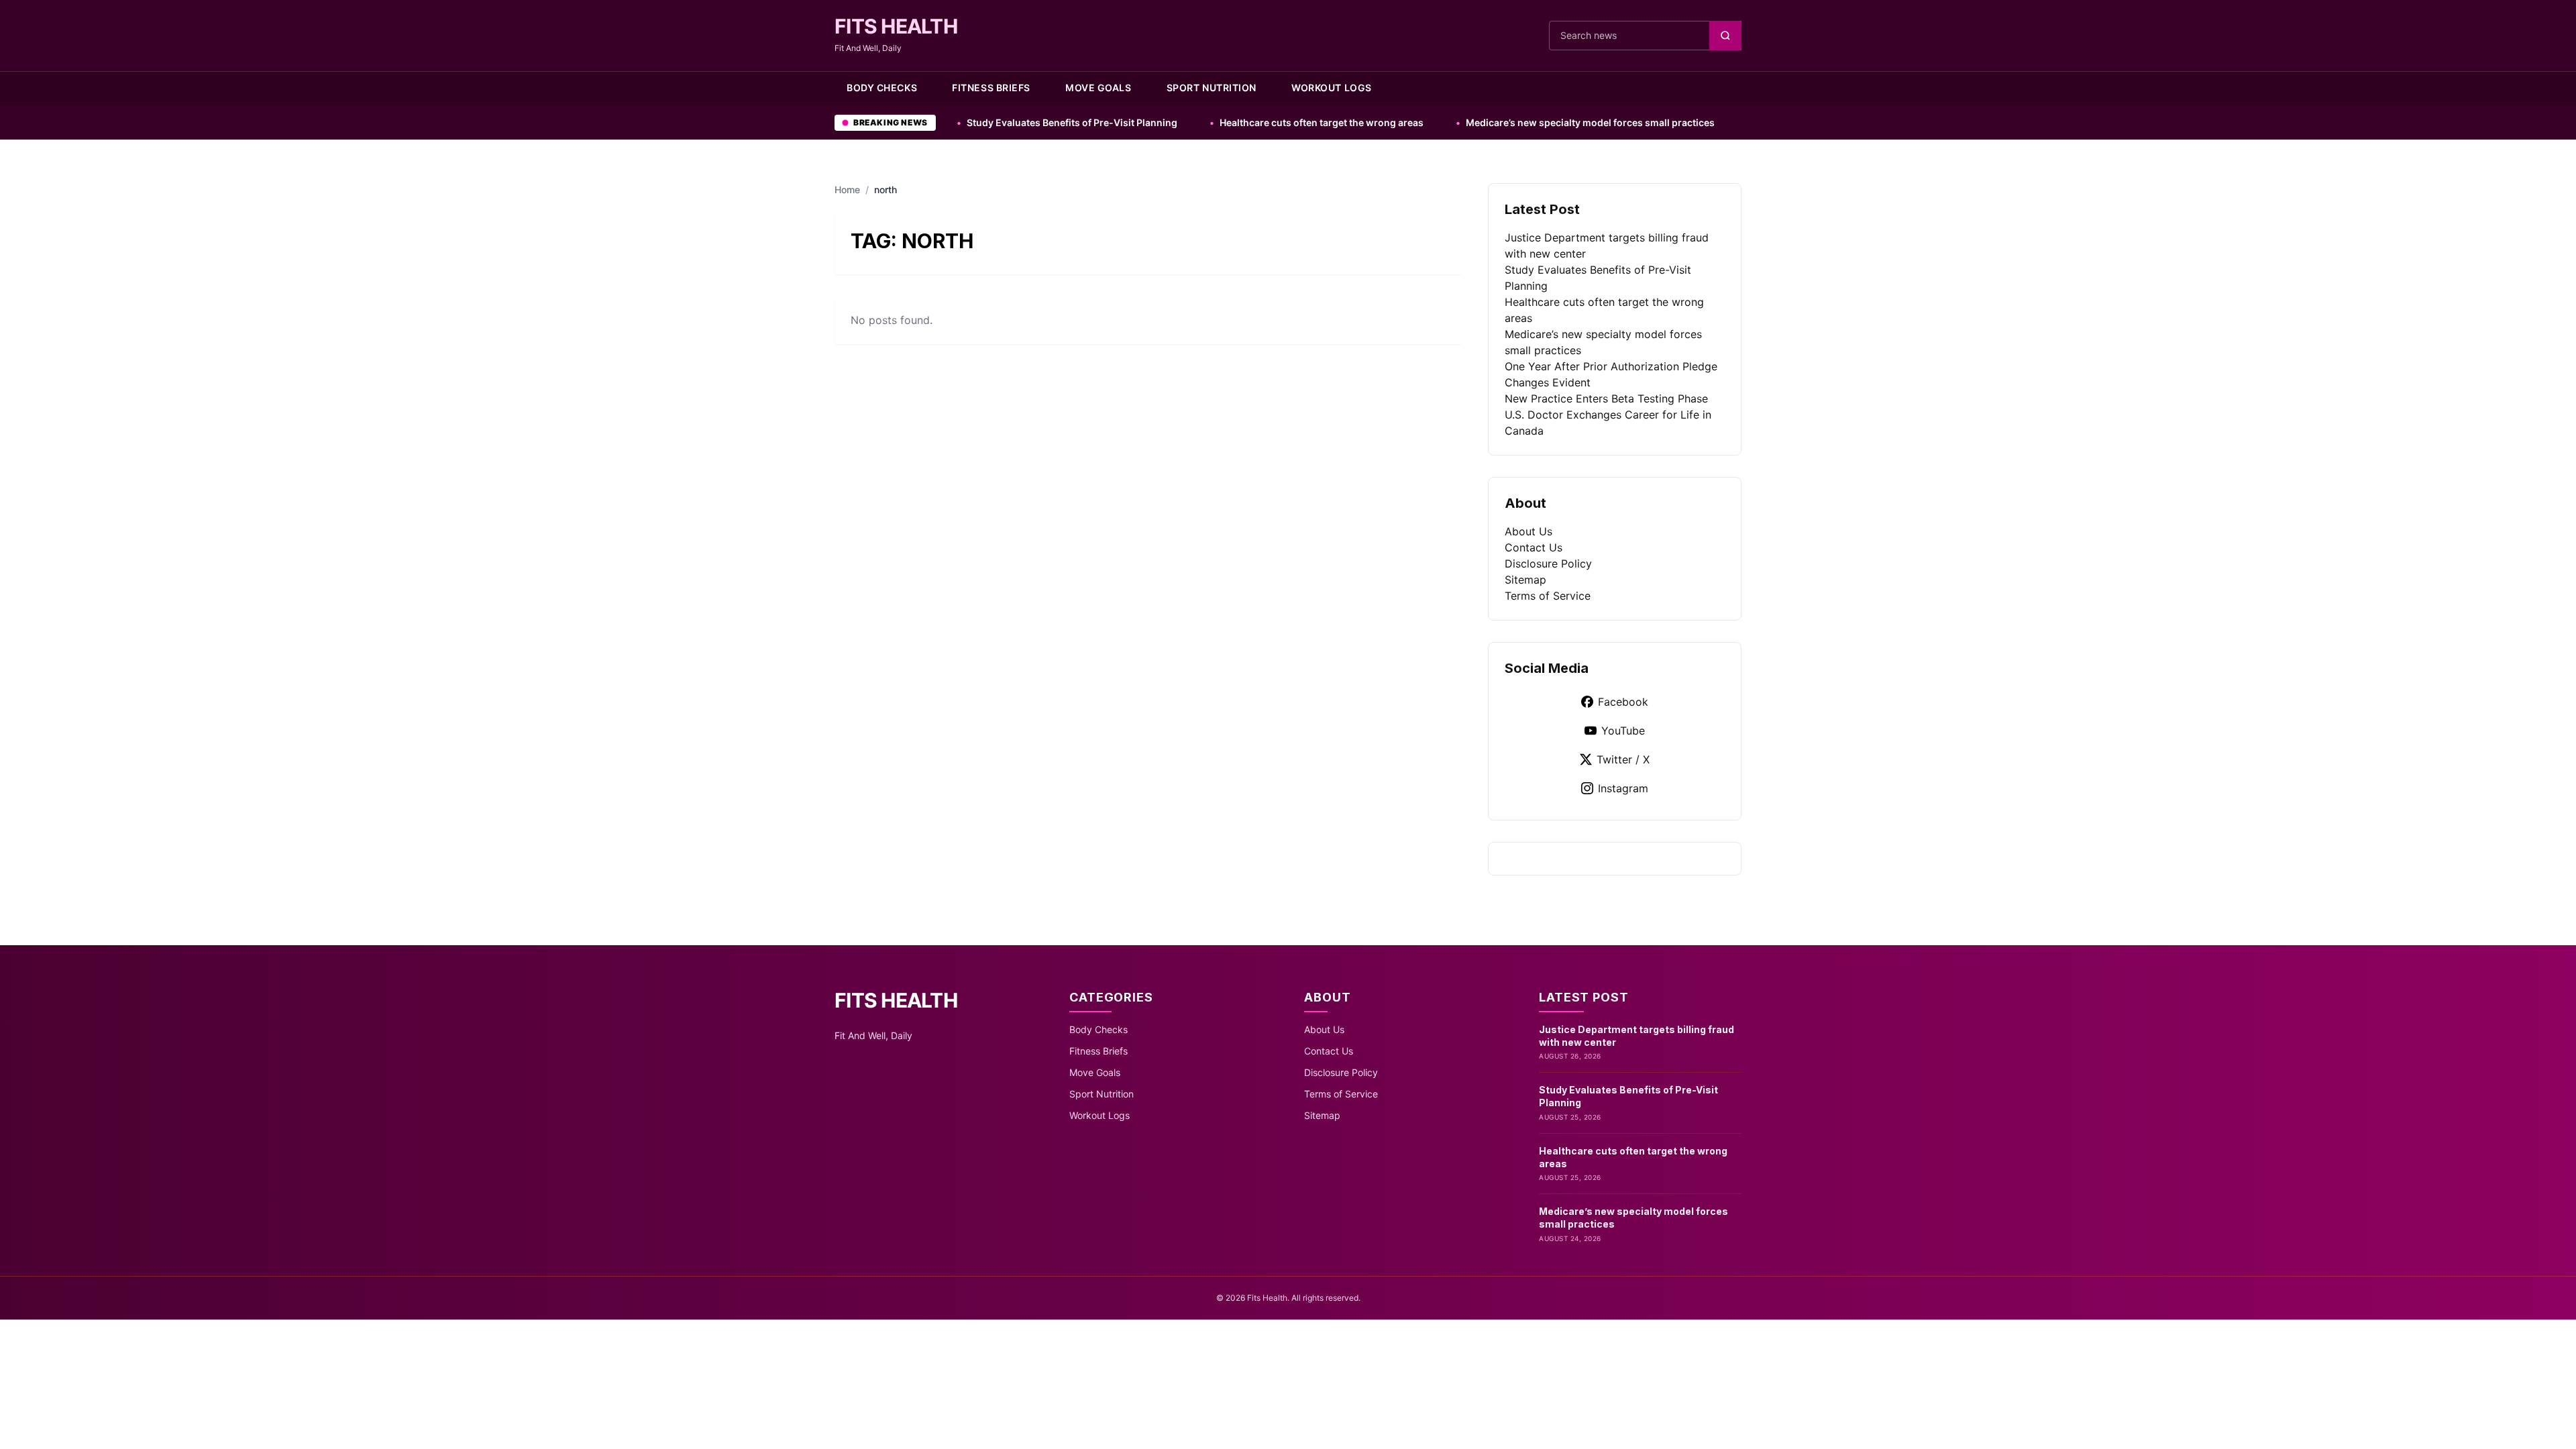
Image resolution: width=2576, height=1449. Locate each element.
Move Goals (1098, 88)
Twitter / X (1623, 759)
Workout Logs (1332, 88)
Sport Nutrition (1212, 88)
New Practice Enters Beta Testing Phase (1606, 398)
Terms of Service (1548, 596)
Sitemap (1525, 580)
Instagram (1623, 788)
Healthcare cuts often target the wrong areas (1221, 122)
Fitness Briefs (991, 88)
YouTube (1623, 731)
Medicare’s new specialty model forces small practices (1490, 122)
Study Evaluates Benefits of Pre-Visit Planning (972, 122)
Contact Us (1534, 547)
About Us (1528, 531)
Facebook (1623, 702)
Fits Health (896, 26)
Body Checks (882, 88)
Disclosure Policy (1548, 563)
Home (847, 190)
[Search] (1725, 36)
